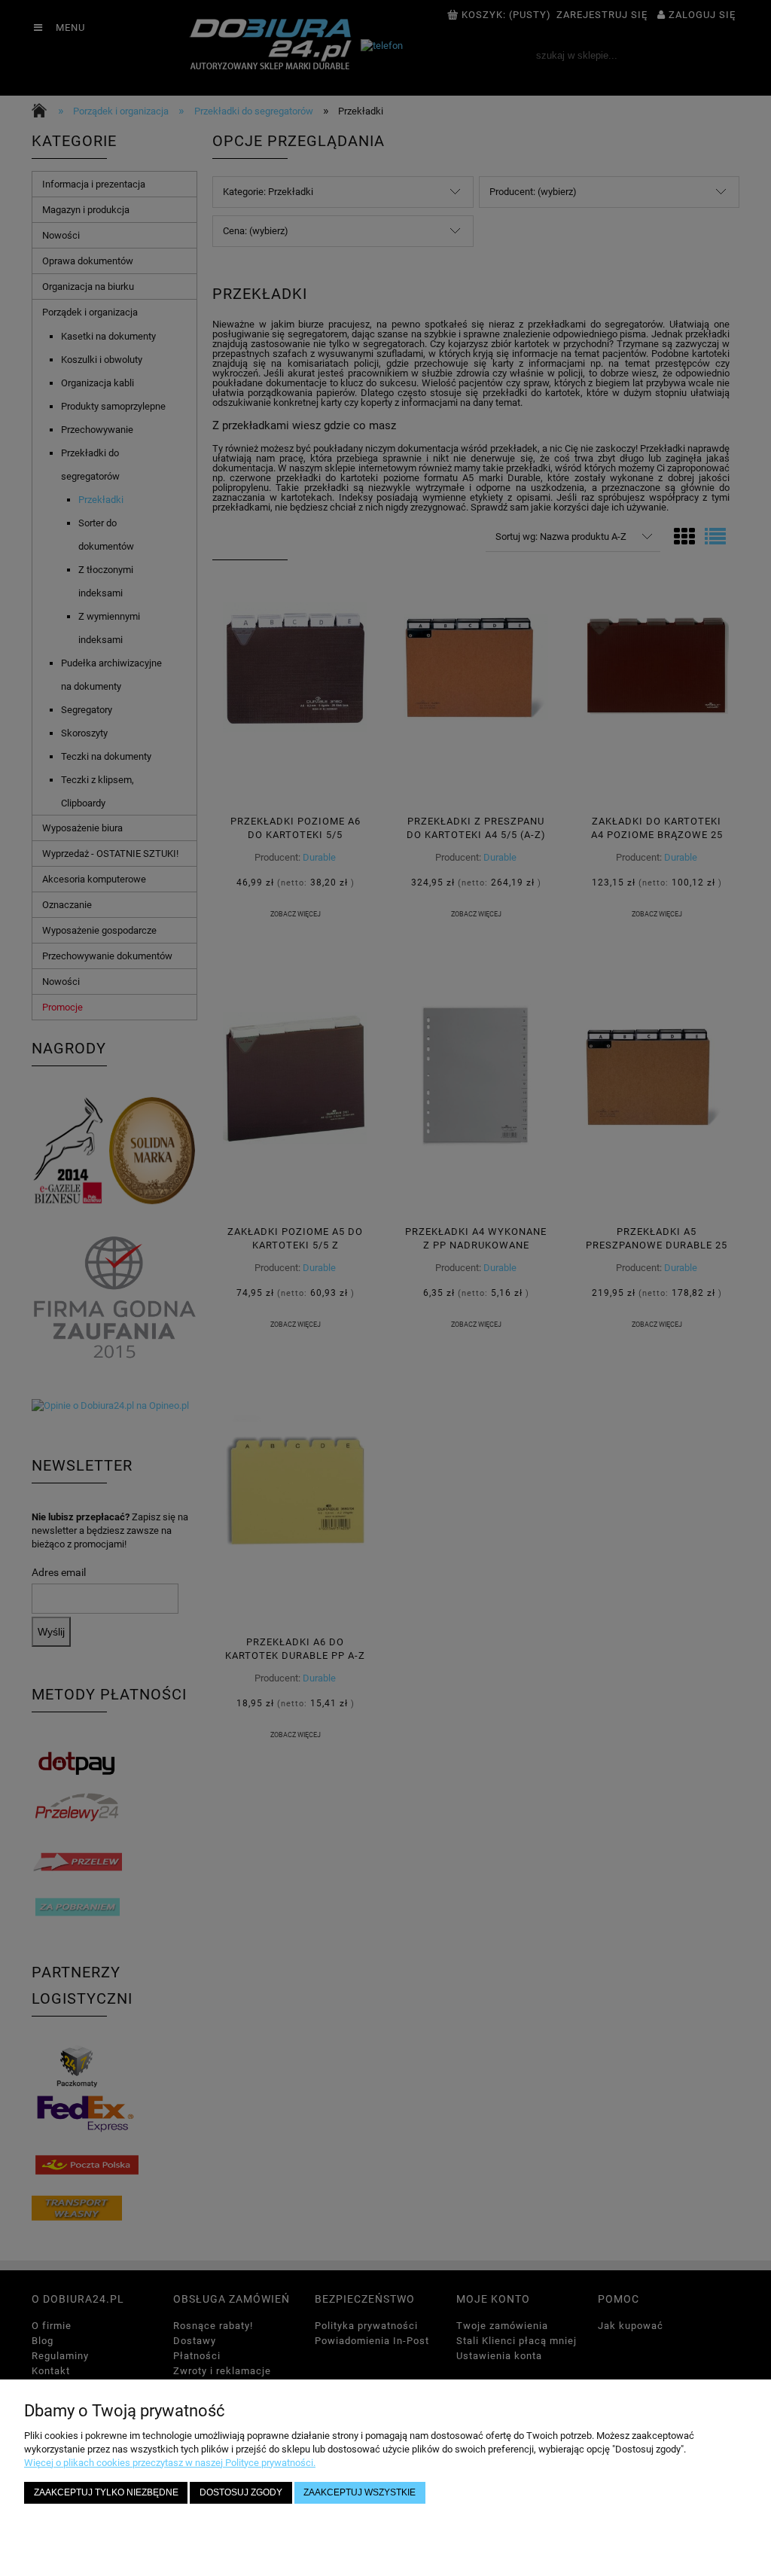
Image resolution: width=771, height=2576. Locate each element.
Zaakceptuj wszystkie (360, 2492)
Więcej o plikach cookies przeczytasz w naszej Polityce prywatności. (170, 2463)
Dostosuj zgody (241, 2492)
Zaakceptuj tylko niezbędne (106, 2492)
